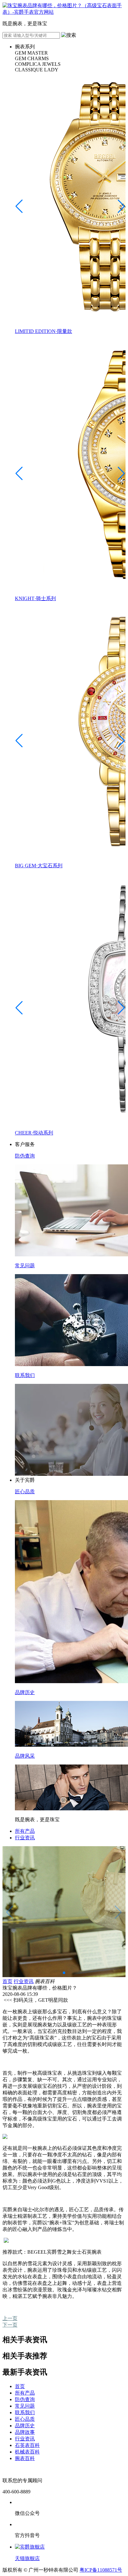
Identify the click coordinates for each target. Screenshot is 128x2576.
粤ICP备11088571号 (101, 2570)
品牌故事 (25, 2432)
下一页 (10, 2325)
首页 (7, 1981)
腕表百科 (25, 2458)
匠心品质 (25, 2419)
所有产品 (25, 1831)
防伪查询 (25, 2399)
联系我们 (25, 2412)
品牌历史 (25, 2426)
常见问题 (25, 2406)
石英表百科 (27, 2445)
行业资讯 (25, 1838)
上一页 (10, 2318)
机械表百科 (27, 2452)
